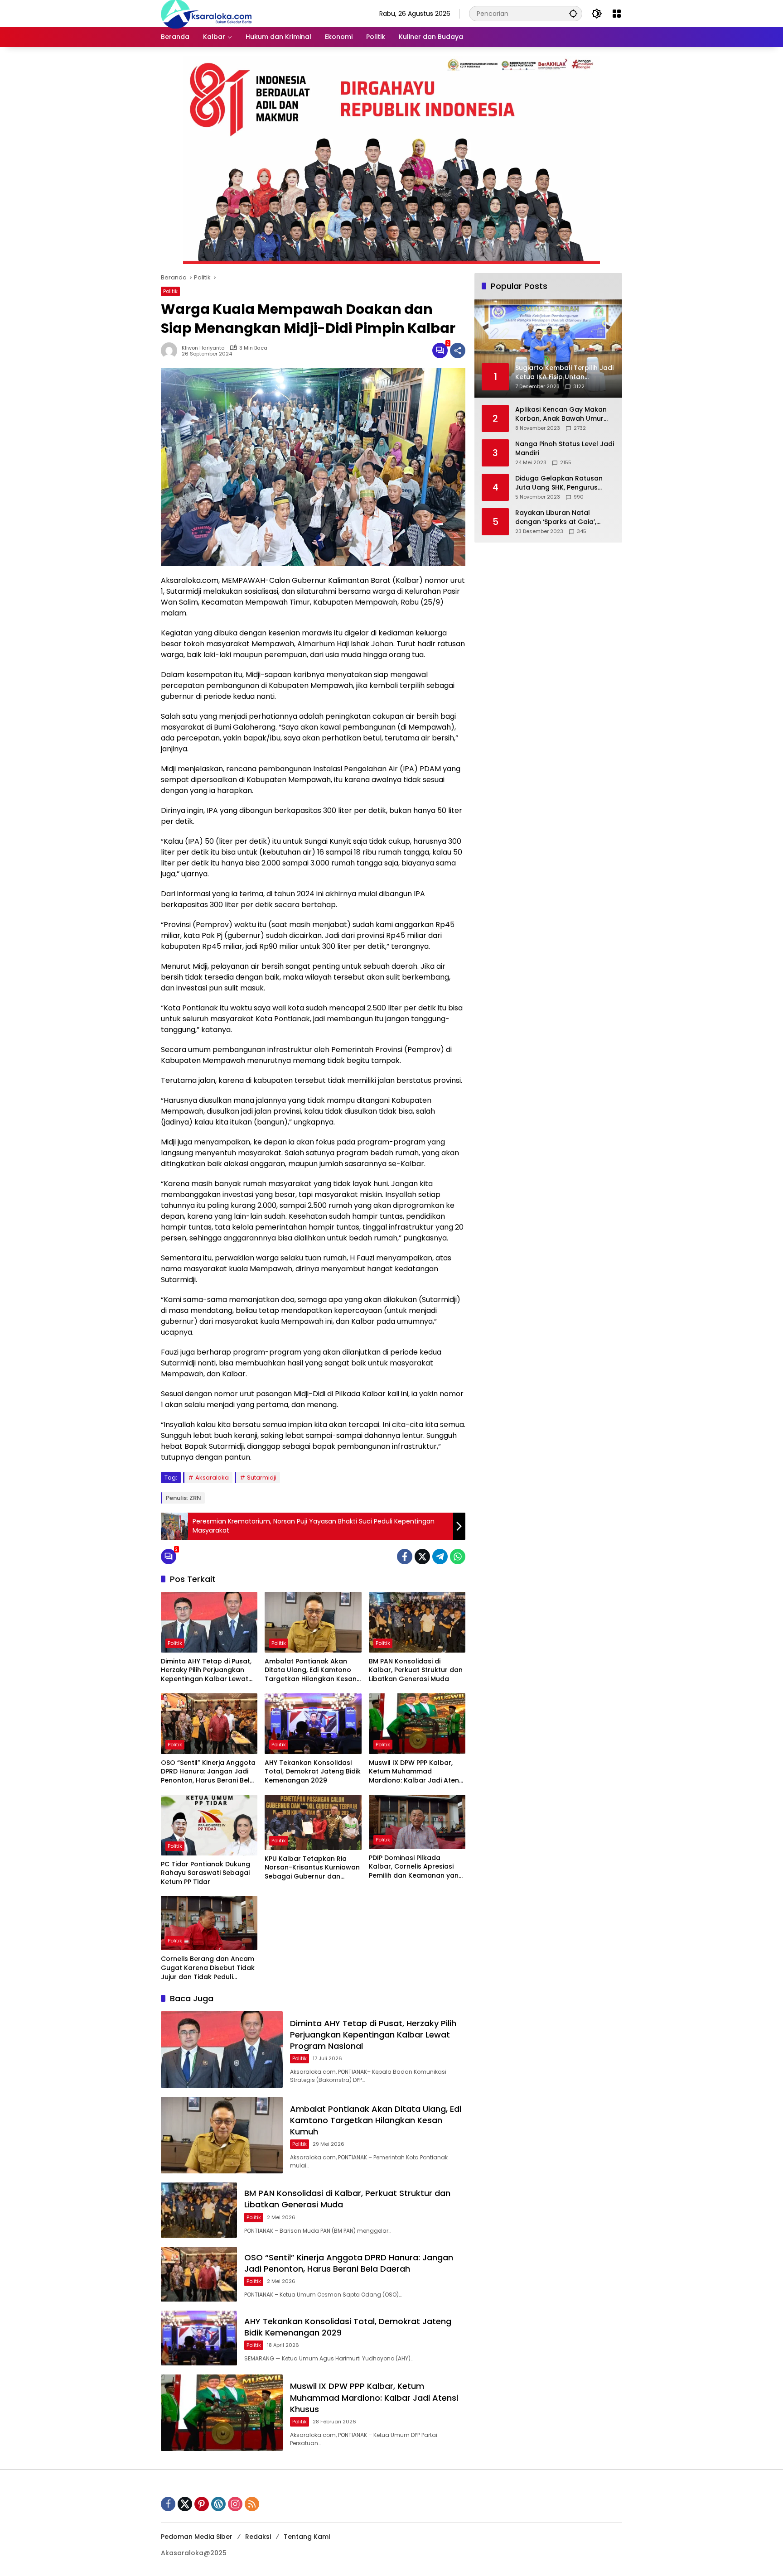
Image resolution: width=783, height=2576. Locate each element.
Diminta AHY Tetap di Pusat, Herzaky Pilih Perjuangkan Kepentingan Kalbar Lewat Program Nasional (206, 1670)
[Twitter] (422, 1557)
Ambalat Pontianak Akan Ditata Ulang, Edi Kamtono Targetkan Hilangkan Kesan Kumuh (311, 1670)
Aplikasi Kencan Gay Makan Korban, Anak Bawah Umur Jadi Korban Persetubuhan (561, 414)
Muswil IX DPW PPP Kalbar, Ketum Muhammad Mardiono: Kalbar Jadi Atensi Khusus (416, 1772)
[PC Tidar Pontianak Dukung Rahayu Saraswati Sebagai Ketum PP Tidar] (209, 1825)
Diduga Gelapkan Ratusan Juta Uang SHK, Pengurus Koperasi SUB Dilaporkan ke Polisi (561, 483)
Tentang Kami (307, 2537)
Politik (170, 291)
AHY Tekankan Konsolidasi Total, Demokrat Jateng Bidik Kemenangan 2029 (313, 1772)
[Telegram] (440, 1557)
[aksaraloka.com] (206, 13)
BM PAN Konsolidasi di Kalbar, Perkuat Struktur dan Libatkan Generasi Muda (416, 1670)
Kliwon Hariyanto (203, 348)
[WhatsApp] (458, 1557)
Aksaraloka (212, 1478)
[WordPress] (218, 2504)
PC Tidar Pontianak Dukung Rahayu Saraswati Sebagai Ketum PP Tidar (205, 1873)
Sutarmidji (262, 1478)
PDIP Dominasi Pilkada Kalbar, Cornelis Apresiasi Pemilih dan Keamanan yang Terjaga (416, 1867)
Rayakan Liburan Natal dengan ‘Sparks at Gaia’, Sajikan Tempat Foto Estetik (561, 517)
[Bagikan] (458, 351)
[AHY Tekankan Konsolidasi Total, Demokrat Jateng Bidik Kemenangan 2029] (313, 1724)
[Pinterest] (202, 2504)
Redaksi (258, 2537)
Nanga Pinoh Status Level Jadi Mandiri (565, 449)
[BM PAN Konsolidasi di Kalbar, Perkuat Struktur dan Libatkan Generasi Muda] (417, 1622)
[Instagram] (235, 2504)
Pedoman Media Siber (197, 2537)
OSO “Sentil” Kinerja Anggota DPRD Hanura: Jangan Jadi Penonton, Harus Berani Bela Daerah (208, 1772)
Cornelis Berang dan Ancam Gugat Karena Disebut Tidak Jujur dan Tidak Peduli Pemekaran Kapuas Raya (208, 1968)
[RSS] (252, 2504)
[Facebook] (405, 1557)
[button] (573, 13)
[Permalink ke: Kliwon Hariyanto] (171, 351)
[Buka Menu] (617, 14)
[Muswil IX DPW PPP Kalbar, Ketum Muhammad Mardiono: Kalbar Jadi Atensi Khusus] (417, 1724)
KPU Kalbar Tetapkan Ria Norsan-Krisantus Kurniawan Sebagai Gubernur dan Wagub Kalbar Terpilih (312, 1868)
